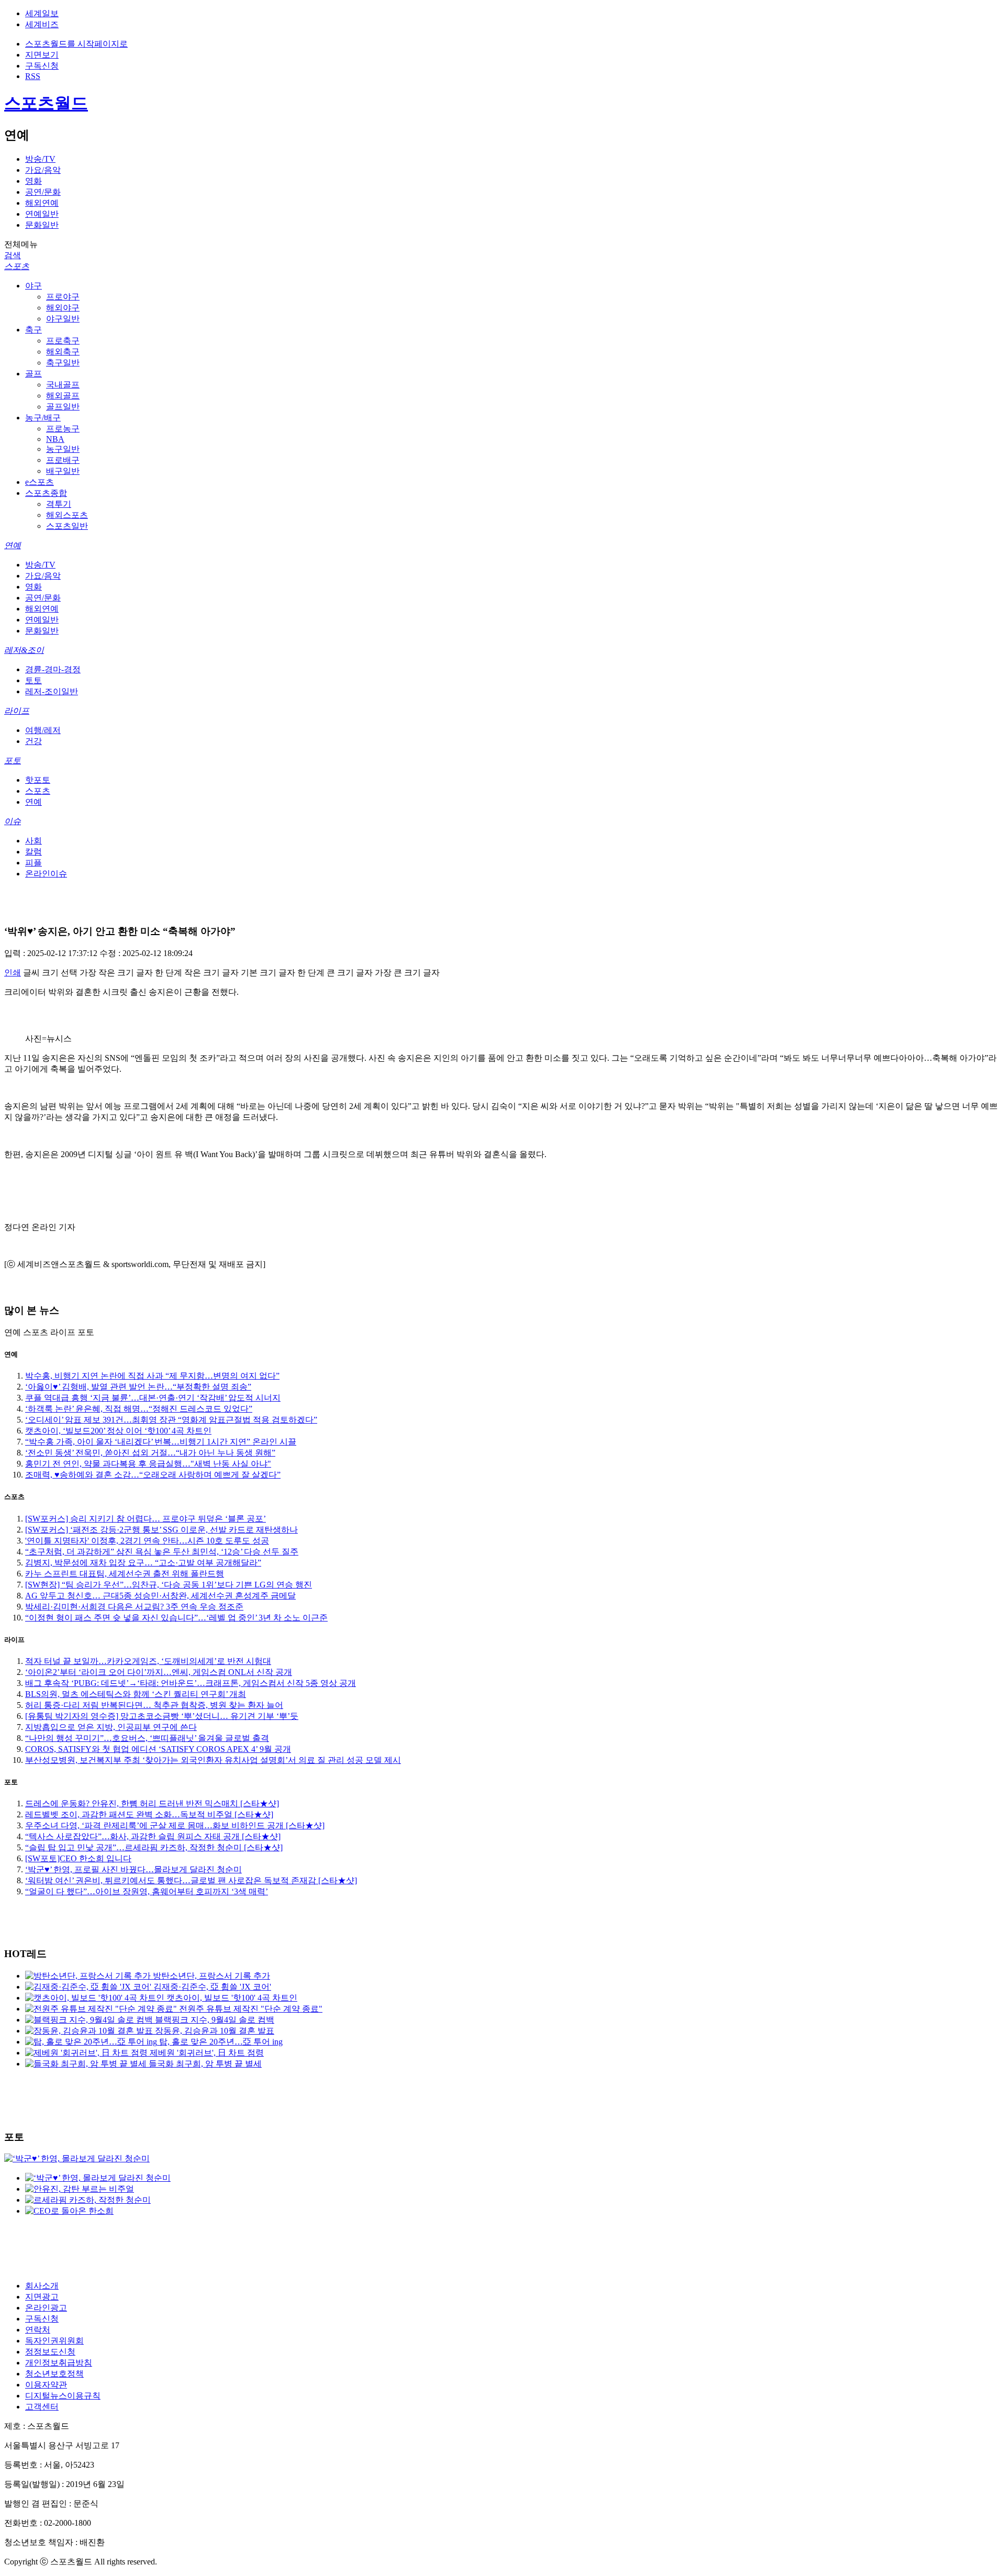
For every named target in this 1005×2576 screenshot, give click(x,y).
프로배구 (63, 460)
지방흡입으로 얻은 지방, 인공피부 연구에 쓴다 (111, 1727)
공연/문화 (43, 192)
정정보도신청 (50, 2352)
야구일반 (63, 319)
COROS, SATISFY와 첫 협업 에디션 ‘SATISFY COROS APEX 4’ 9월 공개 (158, 1749)
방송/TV (40, 159)
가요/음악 (43, 170)
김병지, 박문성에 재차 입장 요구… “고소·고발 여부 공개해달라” (143, 1563)
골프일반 (63, 407)
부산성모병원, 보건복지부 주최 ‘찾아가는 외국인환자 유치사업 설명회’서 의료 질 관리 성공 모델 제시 (213, 1760)
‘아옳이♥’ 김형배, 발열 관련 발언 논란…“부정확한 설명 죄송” (138, 1387)
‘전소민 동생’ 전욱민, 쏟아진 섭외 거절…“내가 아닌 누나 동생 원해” (150, 1453)
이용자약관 (46, 2385)
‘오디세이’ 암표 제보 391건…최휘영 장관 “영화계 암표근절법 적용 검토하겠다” (171, 1420)
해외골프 (63, 396)
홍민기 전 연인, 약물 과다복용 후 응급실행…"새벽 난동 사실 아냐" (148, 1464)
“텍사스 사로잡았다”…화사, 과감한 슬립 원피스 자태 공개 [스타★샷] (153, 1836)
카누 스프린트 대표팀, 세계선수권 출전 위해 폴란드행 (125, 1574)
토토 (33, 680)
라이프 (17, 711)
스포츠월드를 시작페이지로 (76, 44)
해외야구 (63, 308)
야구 (33, 286)
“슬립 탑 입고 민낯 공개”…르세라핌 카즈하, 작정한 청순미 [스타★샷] (154, 1847)
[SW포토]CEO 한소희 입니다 (78, 1858)
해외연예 (42, 203)
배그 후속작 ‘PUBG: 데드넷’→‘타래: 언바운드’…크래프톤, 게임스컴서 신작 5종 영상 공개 (191, 1683)
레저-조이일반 (52, 691)
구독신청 (42, 66)
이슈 (13, 821)
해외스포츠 (67, 515)
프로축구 (63, 341)
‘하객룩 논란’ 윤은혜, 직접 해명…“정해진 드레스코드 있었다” (139, 1409)
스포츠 (17, 266)
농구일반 (63, 449)
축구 (33, 330)
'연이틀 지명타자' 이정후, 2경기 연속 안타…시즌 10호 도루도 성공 (147, 1541)
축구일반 (63, 363)
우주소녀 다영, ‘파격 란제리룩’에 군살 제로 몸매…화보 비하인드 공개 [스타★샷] (175, 1825)
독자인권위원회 (54, 2341)
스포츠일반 (67, 526)
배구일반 (63, 471)
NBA (55, 439)
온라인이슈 (46, 874)
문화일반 (42, 225)
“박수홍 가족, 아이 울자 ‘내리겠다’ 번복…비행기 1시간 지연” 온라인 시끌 (161, 1442)
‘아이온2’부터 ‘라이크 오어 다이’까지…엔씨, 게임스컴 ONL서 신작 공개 (159, 1672)
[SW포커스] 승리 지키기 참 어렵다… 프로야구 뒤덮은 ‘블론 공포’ (146, 1519)
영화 (33, 181)
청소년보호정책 (54, 2374)
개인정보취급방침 (59, 2363)
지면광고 (42, 2297)
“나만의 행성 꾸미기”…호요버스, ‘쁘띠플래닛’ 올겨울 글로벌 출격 (147, 1738)
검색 (13, 255)
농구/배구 (43, 418)
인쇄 (13, 973)
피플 (33, 863)
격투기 (59, 504)
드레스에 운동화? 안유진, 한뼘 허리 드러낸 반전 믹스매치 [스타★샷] (152, 1803)
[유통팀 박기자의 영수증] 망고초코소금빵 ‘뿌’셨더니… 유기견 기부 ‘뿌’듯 (162, 1716)
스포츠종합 (46, 493)
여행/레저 (43, 730)
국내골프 (63, 385)
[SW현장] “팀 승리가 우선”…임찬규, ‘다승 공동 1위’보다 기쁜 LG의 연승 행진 (169, 1585)
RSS (33, 76)
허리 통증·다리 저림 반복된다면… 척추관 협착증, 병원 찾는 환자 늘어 (154, 1705)
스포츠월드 (46, 103)
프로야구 (63, 297)
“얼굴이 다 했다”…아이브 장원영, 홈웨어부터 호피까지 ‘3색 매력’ (147, 1891)
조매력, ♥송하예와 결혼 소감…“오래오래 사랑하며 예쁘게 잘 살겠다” (153, 1475)
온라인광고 (46, 2308)
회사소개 (42, 2286)
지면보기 (42, 55)
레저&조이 (24, 650)
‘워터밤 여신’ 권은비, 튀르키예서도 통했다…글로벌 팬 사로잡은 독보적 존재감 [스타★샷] (191, 1880)
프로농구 (63, 429)
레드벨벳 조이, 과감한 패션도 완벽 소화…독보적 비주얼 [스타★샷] (149, 1814)
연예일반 (42, 214)
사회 (33, 841)
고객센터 (42, 2407)
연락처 (38, 2330)
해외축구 (63, 352)
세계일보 (42, 13)
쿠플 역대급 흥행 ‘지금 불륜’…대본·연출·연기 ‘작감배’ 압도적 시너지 (153, 1398)
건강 (33, 741)
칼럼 (33, 852)
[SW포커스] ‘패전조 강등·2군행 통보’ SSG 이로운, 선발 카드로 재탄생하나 (161, 1530)
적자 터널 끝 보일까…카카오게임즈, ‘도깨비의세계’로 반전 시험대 (148, 1661)
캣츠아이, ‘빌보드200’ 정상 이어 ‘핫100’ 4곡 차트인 (118, 1431)
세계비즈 (42, 24)
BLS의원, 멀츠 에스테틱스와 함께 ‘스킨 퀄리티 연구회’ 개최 (136, 1694)
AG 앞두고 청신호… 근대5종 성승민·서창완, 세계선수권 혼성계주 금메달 (160, 1596)
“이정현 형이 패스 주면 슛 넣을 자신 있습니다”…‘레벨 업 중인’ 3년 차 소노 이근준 (176, 1618)
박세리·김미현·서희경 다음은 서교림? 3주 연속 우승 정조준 (134, 1607)
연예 (13, 545)
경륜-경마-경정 (53, 669)
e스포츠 (40, 482)
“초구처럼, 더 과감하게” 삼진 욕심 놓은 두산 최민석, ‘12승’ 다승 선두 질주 (162, 1552)
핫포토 (38, 780)
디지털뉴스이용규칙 (63, 2396)
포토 (13, 760)
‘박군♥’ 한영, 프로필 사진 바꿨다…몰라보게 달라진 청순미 (133, 1869)
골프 (33, 374)
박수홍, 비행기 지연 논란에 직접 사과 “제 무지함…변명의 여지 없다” (152, 1376)
